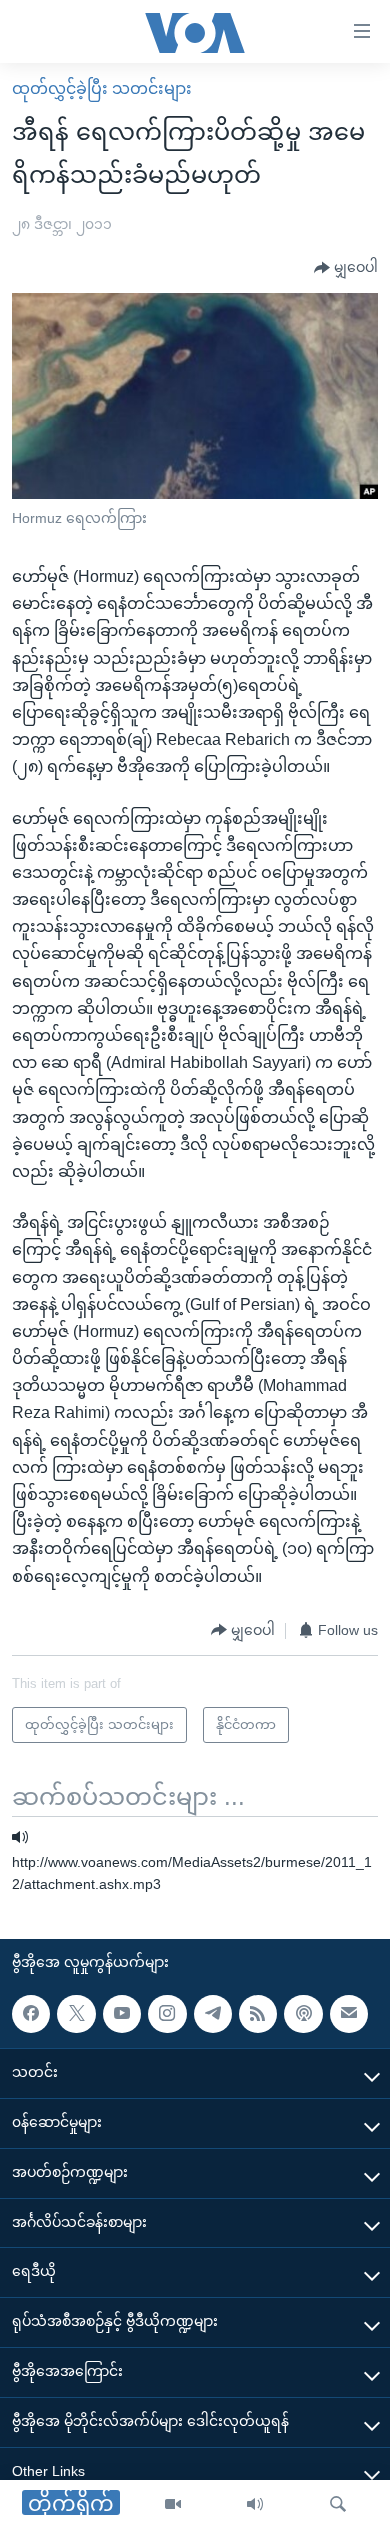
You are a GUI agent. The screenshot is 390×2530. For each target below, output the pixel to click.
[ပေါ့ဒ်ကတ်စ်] (303, 2014)
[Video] (173, 2505)
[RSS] (258, 2014)
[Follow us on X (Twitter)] (76, 2014)
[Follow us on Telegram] (213, 2014)
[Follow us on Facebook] (31, 2014)
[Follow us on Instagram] (167, 2014)
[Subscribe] (349, 2014)
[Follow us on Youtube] (122, 2014)
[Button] (346, 268)
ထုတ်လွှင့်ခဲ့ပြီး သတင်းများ (102, 88)
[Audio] (255, 2505)
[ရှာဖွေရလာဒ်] (338, 2505)
